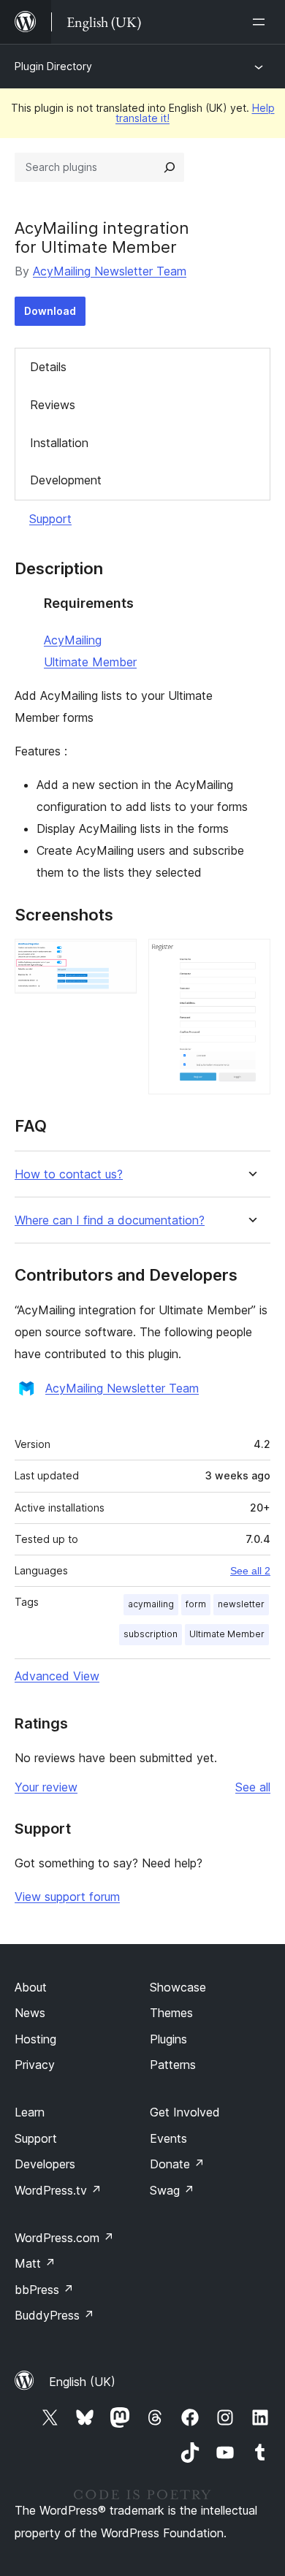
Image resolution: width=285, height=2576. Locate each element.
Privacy (35, 2065)
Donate (177, 2164)
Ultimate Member (90, 662)
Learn (30, 2112)
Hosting (35, 2039)
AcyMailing (73, 640)
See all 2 (250, 1571)
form (196, 1604)
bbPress (44, 2290)
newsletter (241, 1604)
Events (168, 2138)
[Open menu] (262, 22)
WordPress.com (64, 2238)
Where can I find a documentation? (110, 1220)
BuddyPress (54, 2315)
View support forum (67, 1897)
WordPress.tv (58, 2190)
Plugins (168, 2039)
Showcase (178, 1987)
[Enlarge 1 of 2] (117, 959)
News (30, 2013)
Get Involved (185, 2112)
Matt (35, 2263)
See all (253, 1787)
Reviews (53, 405)
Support (50, 519)
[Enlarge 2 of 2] (251, 959)
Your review (46, 1787)
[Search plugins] (170, 167)
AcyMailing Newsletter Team (110, 271)
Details (48, 367)
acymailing (151, 1604)
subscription (151, 1634)
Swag (172, 2190)
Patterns (173, 2065)
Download (50, 311)
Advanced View (57, 1676)
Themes (171, 2013)
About (31, 1987)
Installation (59, 443)
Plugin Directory (53, 66)
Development (66, 480)
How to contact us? (69, 1174)
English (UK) (82, 2382)
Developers (45, 2164)
